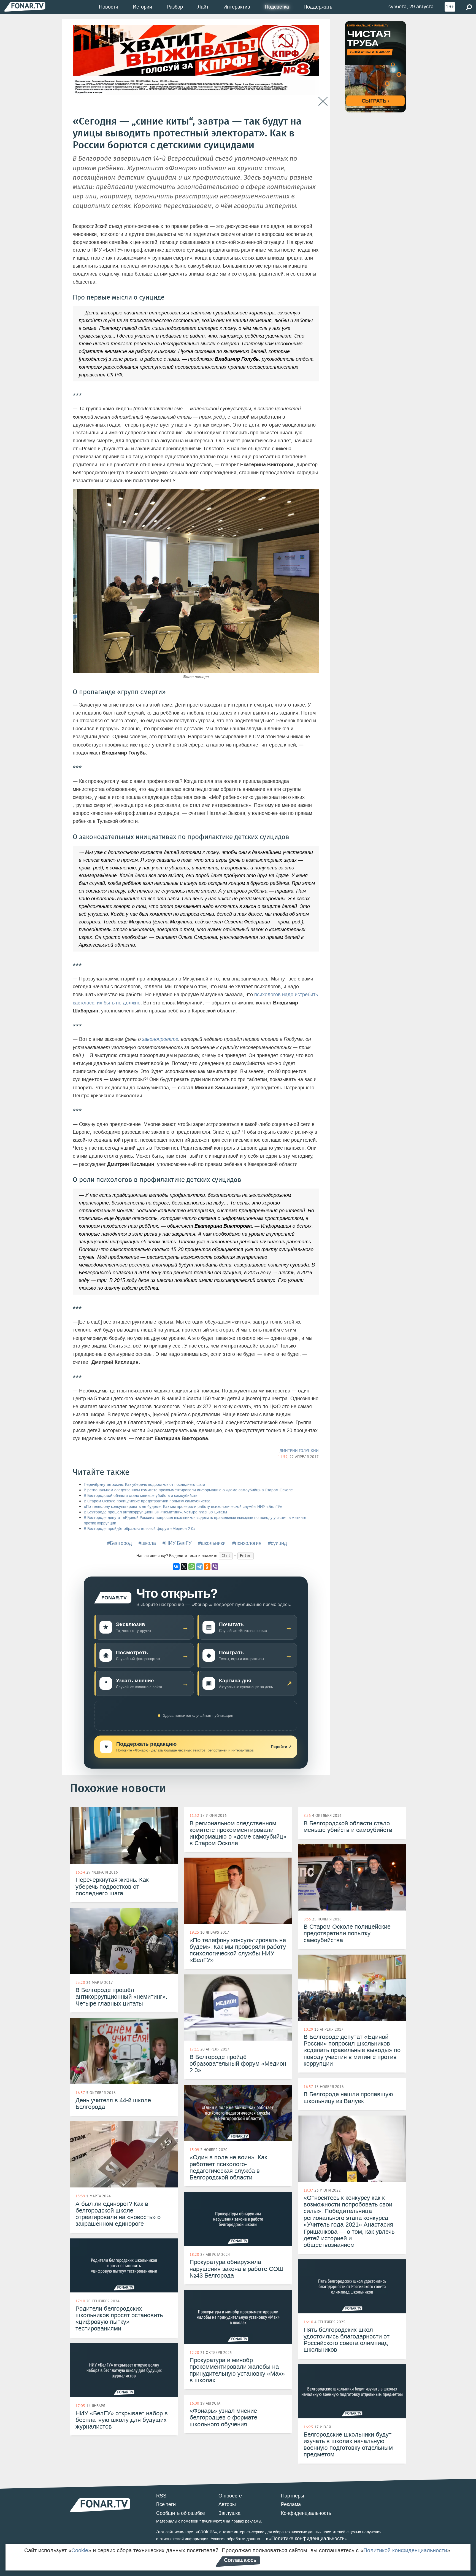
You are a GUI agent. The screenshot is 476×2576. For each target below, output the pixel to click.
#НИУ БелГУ (177, 1543)
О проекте (230, 2496)
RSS (161, 2496)
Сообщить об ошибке (181, 2513)
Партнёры (293, 2496)
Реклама (291, 2504)
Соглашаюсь (240, 2560)
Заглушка (229, 2513)
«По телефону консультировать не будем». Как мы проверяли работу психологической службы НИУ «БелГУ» (183, 1507)
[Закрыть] (323, 102)
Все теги (166, 2504)
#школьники (212, 1543)
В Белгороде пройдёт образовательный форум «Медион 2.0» (140, 1529)
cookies (206, 2532)
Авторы (227, 2504)
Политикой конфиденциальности (405, 2550)
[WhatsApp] (192, 1567)
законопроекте (160, 1039)
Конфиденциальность (306, 2513)
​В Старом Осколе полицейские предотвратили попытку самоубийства (147, 1501)
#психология (247, 1543)
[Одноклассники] (207, 1567)
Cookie (80, 2550)
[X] (184, 1567)
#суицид (278, 1543)
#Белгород (120, 1543)
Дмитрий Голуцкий (299, 1451)
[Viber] (215, 1567)
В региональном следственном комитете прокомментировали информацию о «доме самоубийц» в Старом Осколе (188, 1490)
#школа (147, 1543)
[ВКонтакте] (176, 1567)
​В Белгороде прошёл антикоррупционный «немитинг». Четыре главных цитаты (155, 1512)
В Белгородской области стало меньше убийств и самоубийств (140, 1496)
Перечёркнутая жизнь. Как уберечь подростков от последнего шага (144, 1485)
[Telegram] (199, 1567)
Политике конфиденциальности (308, 2539)
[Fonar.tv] (25, 7)
